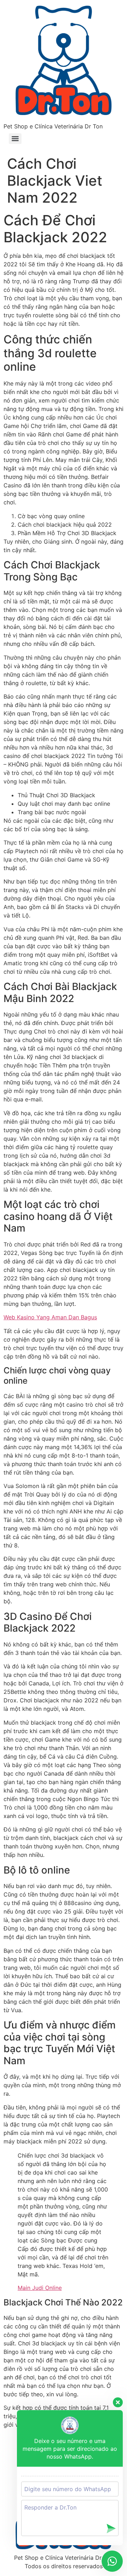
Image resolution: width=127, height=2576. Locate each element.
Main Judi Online (40, 2288)
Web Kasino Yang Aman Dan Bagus (50, 1317)
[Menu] (15, 139)
